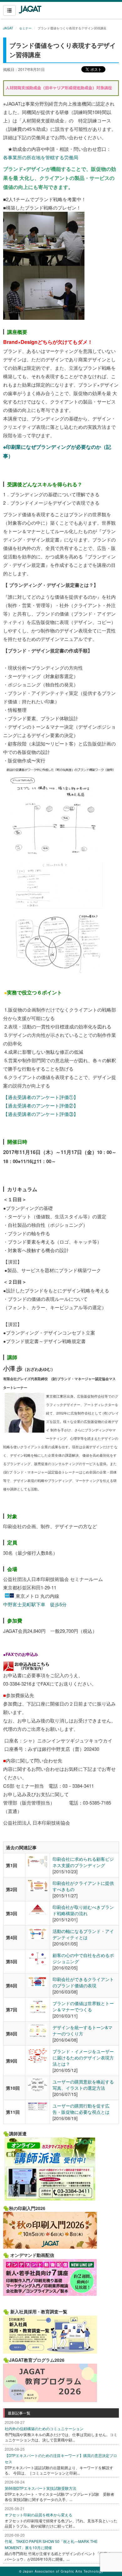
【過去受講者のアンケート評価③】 (41, 1114)
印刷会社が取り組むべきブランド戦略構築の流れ (83, 1910)
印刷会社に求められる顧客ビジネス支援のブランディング (83, 1862)
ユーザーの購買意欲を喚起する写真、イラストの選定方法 (83, 2085)
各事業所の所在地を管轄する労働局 (41, 157)
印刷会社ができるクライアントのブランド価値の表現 (83, 1982)
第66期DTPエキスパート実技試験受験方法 (41, 2488)
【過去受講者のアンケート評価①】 (41, 1097)
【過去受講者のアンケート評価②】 (41, 1105)
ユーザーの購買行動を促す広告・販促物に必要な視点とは (81, 2109)
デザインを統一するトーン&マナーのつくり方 (82, 2030)
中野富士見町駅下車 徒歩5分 (35, 1604)
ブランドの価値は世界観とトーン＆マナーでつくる (83, 2006)
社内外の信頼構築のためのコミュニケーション (44, 2428)
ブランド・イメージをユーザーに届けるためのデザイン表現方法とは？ (83, 2058)
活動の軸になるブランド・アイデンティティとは (83, 1934)
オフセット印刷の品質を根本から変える (38, 2515)
